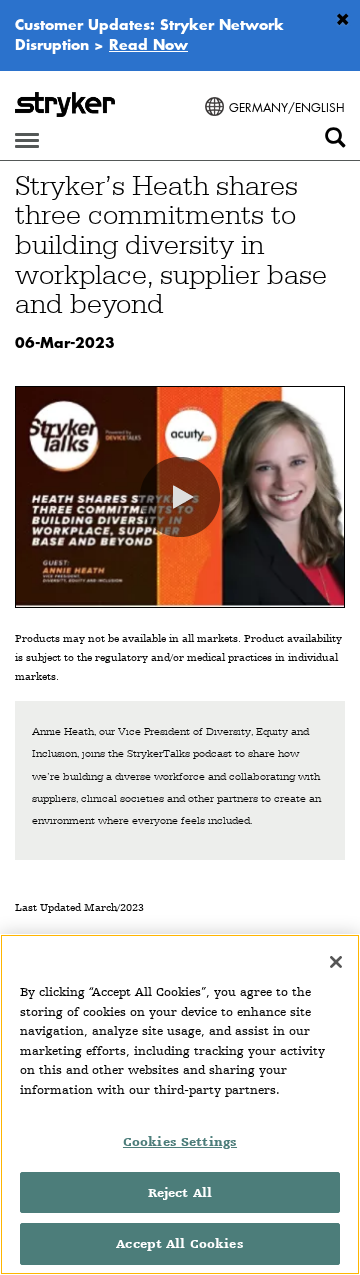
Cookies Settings (180, 1141)
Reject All (180, 1192)
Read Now (148, 44)
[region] (180, 1104)
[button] (180, 497)
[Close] (336, 962)
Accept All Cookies (179, 1243)
